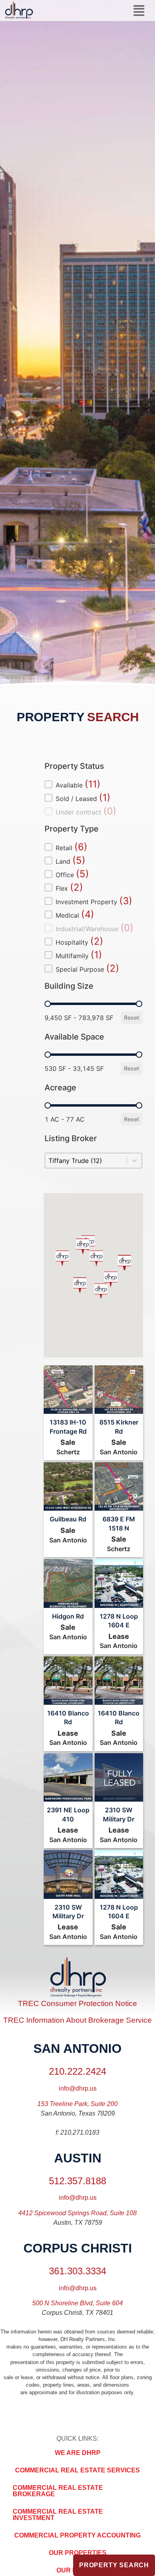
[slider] (48, 1004)
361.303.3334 (77, 2271)
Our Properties (78, 2553)
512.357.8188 (77, 2181)
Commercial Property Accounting (77, 2535)
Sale (68, 1442)
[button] (139, 11)
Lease (119, 1636)
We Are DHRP (78, 2453)
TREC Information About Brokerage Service (77, 2020)
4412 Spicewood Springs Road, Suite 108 (77, 2213)
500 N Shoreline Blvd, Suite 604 (77, 2303)
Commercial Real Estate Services (77, 2470)
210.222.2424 (77, 2071)
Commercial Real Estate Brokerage (58, 2491)
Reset (132, 1018)
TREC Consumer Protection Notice (77, 2003)
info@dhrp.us (78, 2088)
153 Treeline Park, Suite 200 (77, 2104)
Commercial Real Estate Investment (58, 2515)
